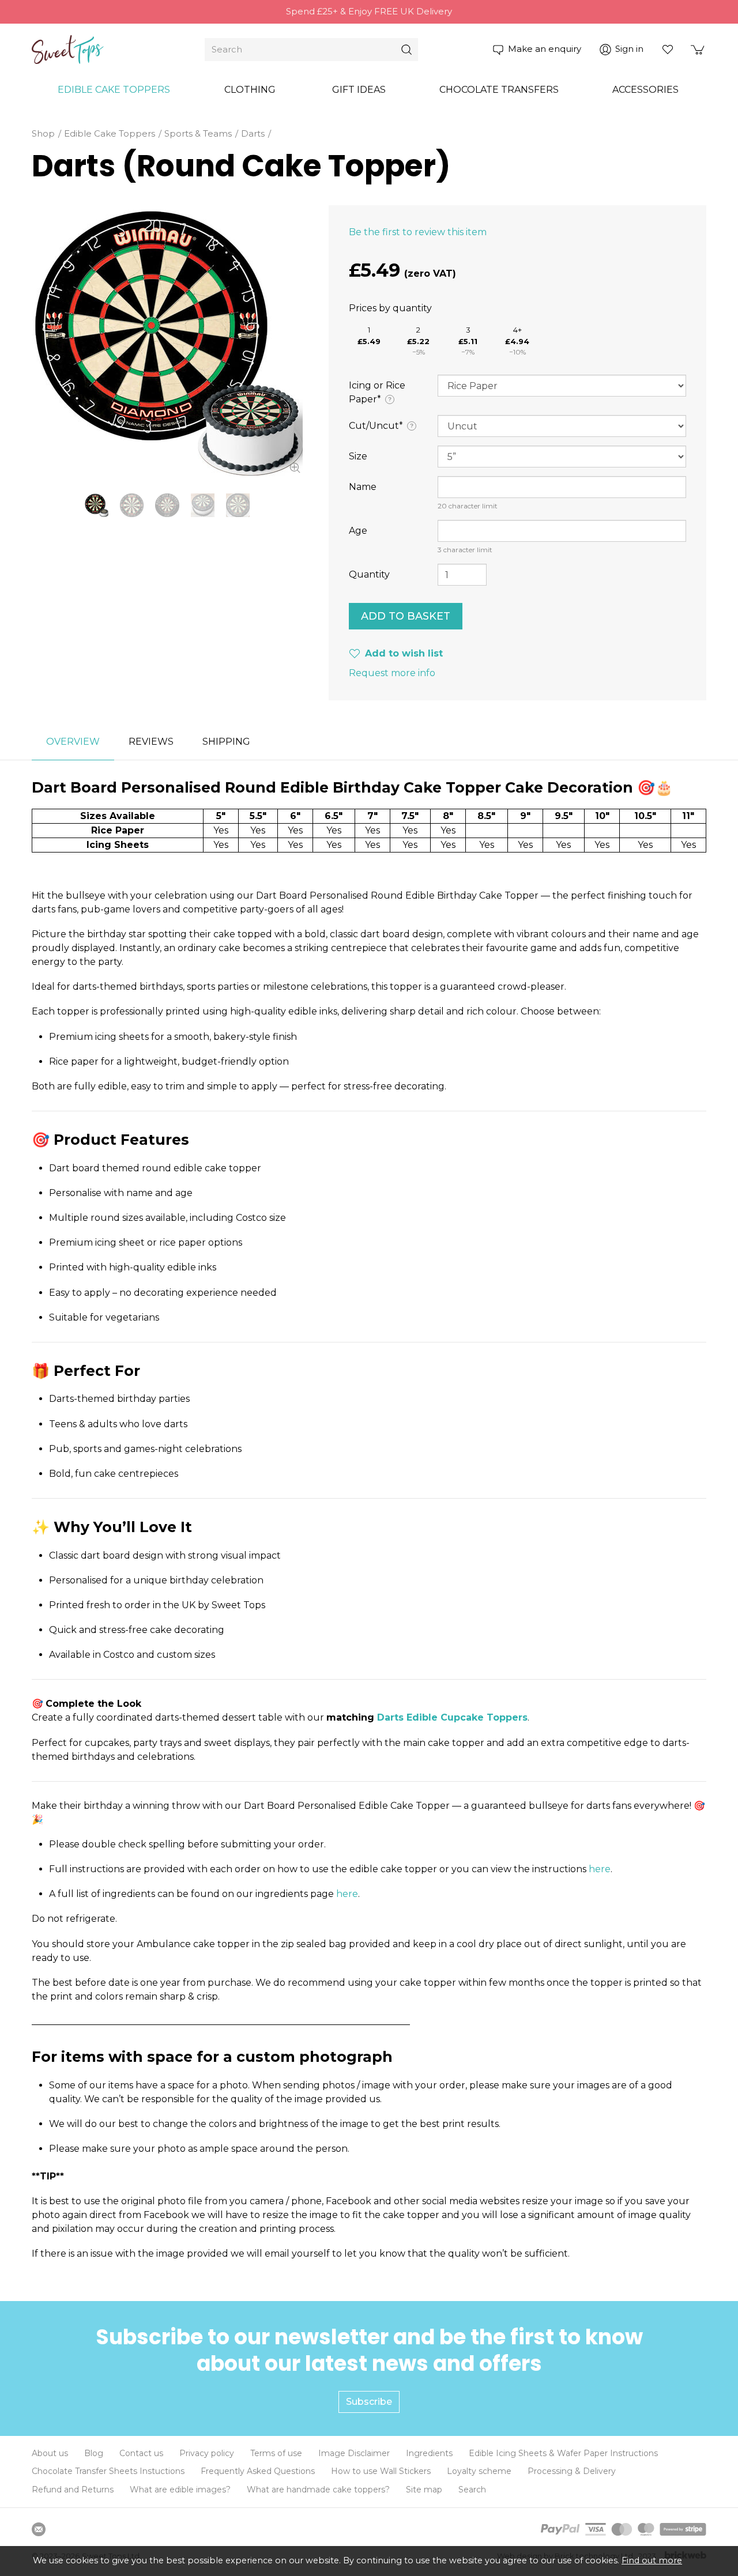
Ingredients (429, 2453)
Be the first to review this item (418, 232)
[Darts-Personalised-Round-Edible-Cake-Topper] (167, 505)
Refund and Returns (73, 2490)
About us (50, 2453)
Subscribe (369, 2402)
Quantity (369, 574)
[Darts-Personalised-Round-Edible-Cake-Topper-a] (132, 505)
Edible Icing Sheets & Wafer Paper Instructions (563, 2453)
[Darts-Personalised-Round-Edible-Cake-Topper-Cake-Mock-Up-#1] (203, 505)
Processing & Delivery (572, 2471)
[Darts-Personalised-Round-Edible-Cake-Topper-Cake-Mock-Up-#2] (238, 505)
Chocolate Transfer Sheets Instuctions (108, 2471)
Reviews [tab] (151, 742)
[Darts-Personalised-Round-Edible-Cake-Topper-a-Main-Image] (167, 341)
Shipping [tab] (226, 742)
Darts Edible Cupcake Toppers (452, 1717)
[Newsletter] (39, 2529)
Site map (424, 2490)
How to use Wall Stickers (381, 2471)
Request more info (392, 673)
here (600, 1869)
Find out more (652, 2560)
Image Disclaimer (354, 2453)
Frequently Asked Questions (258, 2471)
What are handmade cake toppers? (318, 2490)
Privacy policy (207, 2453)
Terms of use (276, 2453)
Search (472, 2490)
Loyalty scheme (479, 2471)
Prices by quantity (390, 308)
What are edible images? (180, 2490)
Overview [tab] (73, 742)
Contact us (141, 2453)
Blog (94, 2453)
